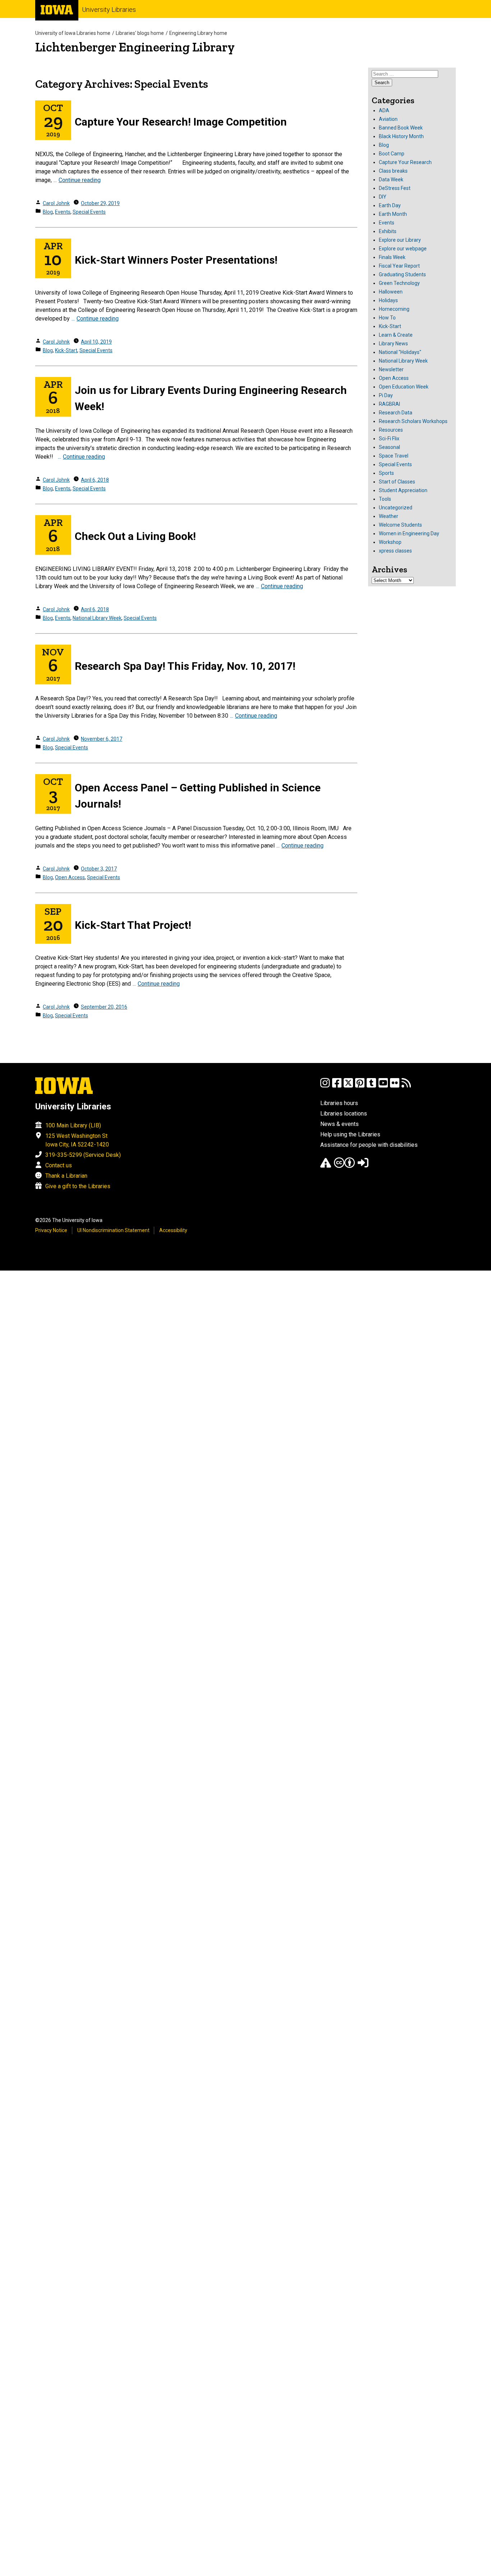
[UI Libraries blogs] (406, 1086)
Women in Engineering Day (409, 533)
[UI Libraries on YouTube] (383, 1086)
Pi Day (386, 395)
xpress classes (395, 551)
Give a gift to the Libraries (78, 1186)
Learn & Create (396, 335)
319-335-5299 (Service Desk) (83, 1155)
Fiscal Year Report (399, 266)
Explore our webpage (403, 249)
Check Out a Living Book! (135, 536)
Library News (393, 344)
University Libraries (109, 10)
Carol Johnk (56, 203)
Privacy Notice (51, 1230)
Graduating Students (402, 274)
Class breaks (393, 171)
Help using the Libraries (350, 1134)
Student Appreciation (403, 490)
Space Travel (394, 456)
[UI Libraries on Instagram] (325, 1086)
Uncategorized (396, 508)
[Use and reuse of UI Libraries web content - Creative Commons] (344, 1166)
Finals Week (392, 257)
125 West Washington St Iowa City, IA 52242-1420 (77, 1140)
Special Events (89, 212)
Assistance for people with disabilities (369, 1145)
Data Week (391, 180)
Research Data (396, 413)
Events (63, 212)
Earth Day (390, 205)
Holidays (388, 300)
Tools (385, 499)
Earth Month (393, 214)
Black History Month (401, 136)
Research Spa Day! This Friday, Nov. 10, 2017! (185, 666)
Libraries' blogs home (140, 33)
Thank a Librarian (66, 1176)
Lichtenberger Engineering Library (135, 47)
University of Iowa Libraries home (73, 33)
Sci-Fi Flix (389, 439)
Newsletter (391, 369)
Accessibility (173, 1230)
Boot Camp (392, 154)
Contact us (59, 1165)
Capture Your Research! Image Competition (181, 122)
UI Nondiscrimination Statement (113, 1230)
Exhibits (388, 231)
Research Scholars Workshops (413, 421)
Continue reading (80, 180)
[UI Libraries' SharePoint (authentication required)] (363, 1166)
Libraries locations (344, 1114)
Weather (389, 516)
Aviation (388, 119)
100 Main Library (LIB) (73, 1125)
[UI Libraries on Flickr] (395, 1086)
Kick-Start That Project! (133, 925)
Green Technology (399, 283)
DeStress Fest (395, 188)
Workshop (390, 542)
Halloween (391, 292)
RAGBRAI (389, 404)
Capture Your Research (405, 162)
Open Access (70, 877)
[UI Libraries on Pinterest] (360, 1086)
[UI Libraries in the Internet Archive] (326, 1166)
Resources (391, 430)
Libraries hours (339, 1103)
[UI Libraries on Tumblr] (371, 1086)
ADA (384, 110)
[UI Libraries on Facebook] (337, 1086)
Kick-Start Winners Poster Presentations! (176, 260)
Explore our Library (400, 240)
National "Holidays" (400, 352)
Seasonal (389, 447)
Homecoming (394, 309)
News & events (339, 1124)
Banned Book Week (401, 128)
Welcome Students (400, 525)
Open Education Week (404, 387)
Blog (48, 212)
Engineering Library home (198, 33)
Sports (386, 473)
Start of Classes (397, 482)
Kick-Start (66, 350)
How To (387, 318)
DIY (383, 197)
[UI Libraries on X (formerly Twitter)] (348, 1086)
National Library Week (97, 618)
